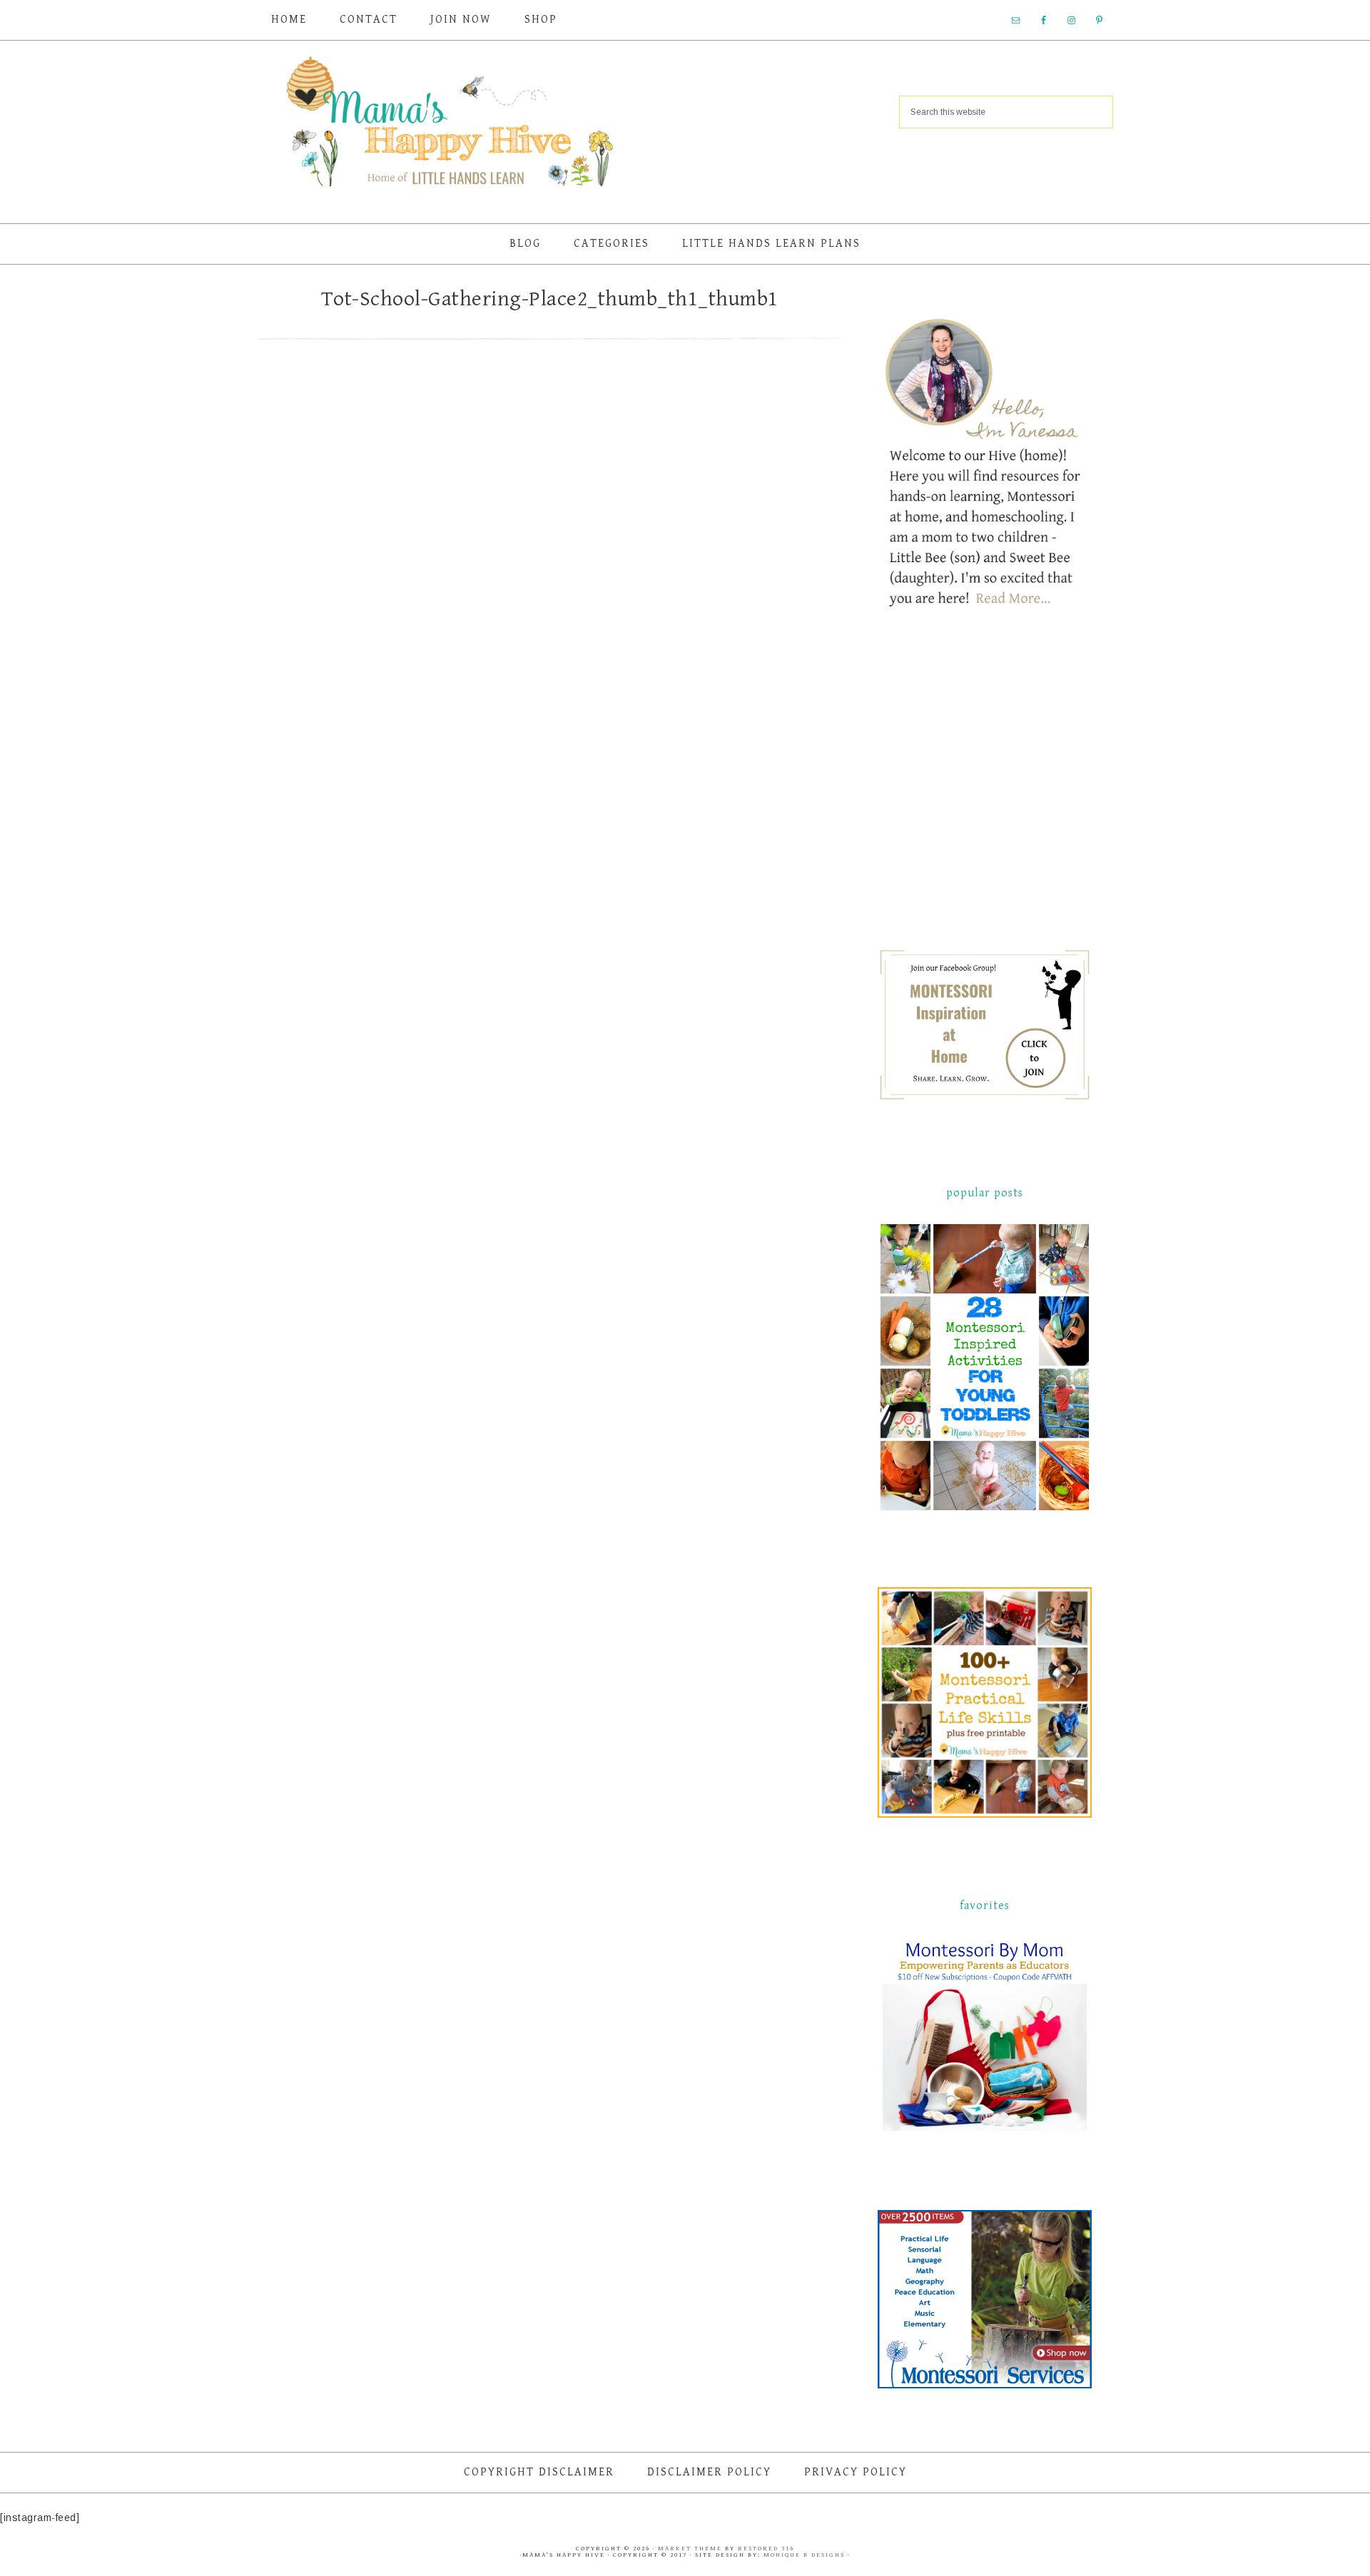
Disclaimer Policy (709, 2472)
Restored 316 (766, 2549)
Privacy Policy (856, 2472)
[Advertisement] (985, 792)
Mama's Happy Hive (450, 126)
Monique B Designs (806, 2555)
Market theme (690, 2549)
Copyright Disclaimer (539, 2472)
